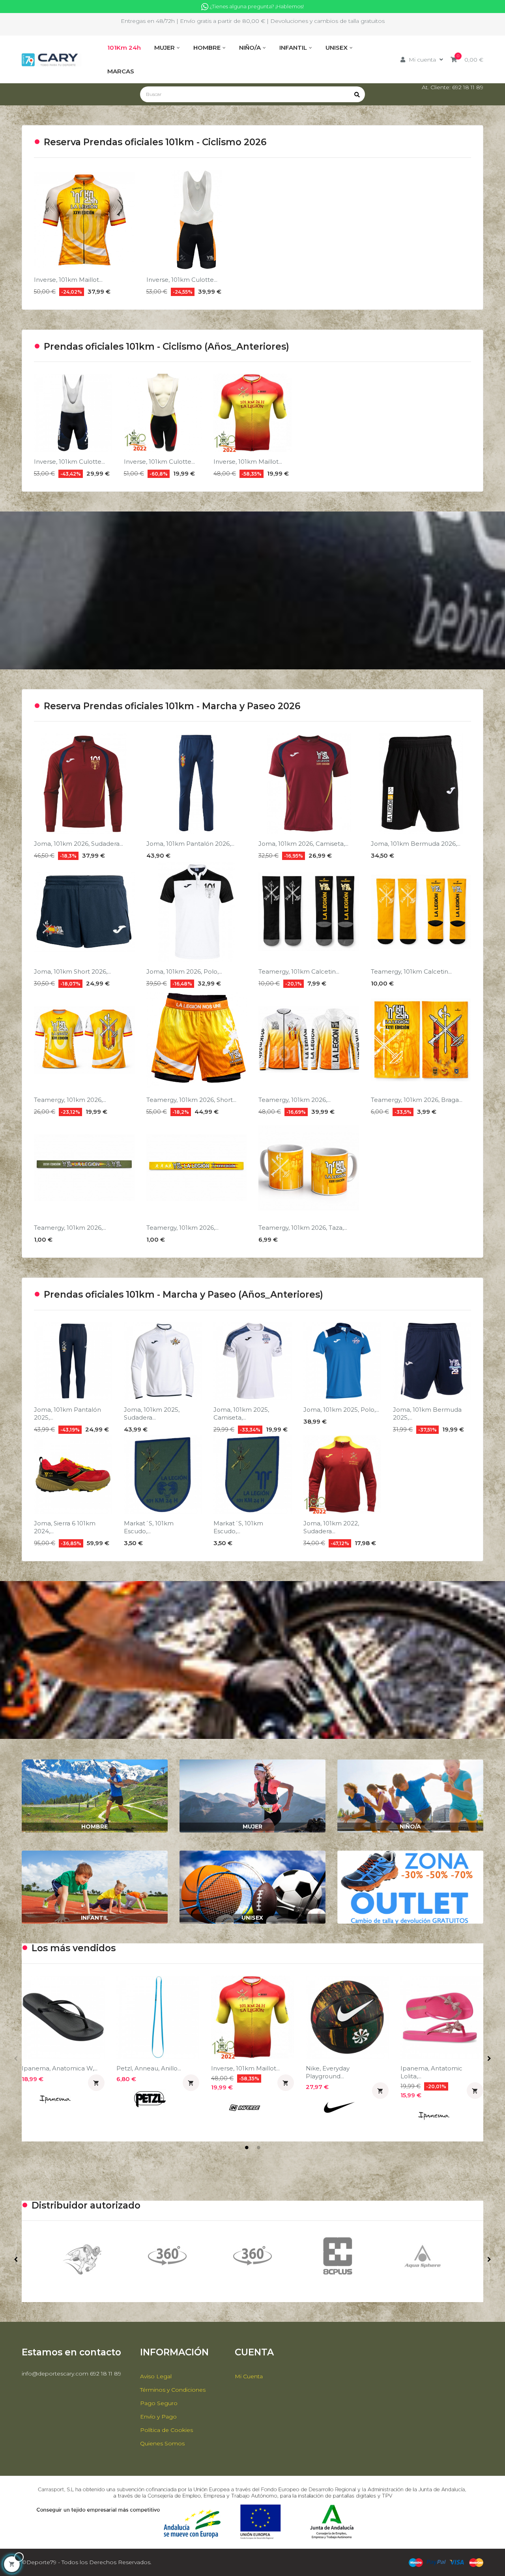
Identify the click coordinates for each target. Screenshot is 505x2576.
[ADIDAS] (423, 2259)
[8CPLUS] (167, 2256)
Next (489, 2059)
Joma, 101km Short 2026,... (72, 971)
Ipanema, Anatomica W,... (60, 2068)
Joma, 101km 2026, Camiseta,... (303, 844)
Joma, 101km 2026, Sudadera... (79, 844)
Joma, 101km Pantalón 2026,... (190, 844)
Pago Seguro (159, 2403)
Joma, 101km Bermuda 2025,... (427, 1414)
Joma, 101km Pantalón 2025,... (67, 1414)
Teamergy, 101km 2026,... (70, 1100)
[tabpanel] (63, 2050)
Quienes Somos (162, 2443)
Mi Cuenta (249, 2376)
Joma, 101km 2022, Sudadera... (331, 1527)
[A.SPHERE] (252, 2256)
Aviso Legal (156, 2376)
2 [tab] (258, 2147)
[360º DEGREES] (82, 2256)
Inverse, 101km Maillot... (68, 280)
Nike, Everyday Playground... (328, 2072)
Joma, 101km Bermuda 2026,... (416, 844)
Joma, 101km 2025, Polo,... (341, 1410)
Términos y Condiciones (173, 2390)
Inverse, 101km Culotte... (182, 280)
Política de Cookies (166, 2430)
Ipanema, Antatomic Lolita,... (431, 2072)
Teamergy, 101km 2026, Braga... (417, 1100)
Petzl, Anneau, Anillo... (149, 2068)
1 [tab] (247, 2147)
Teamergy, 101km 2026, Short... (191, 1100)
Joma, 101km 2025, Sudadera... (152, 1414)
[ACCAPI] (338, 2259)
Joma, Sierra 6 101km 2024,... (65, 1527)
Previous (16, 2059)
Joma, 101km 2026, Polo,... (184, 971)
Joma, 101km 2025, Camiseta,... (241, 1414)
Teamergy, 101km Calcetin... (299, 971)
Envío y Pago (158, 2417)
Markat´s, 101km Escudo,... (149, 1527)
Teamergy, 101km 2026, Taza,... (303, 1228)
